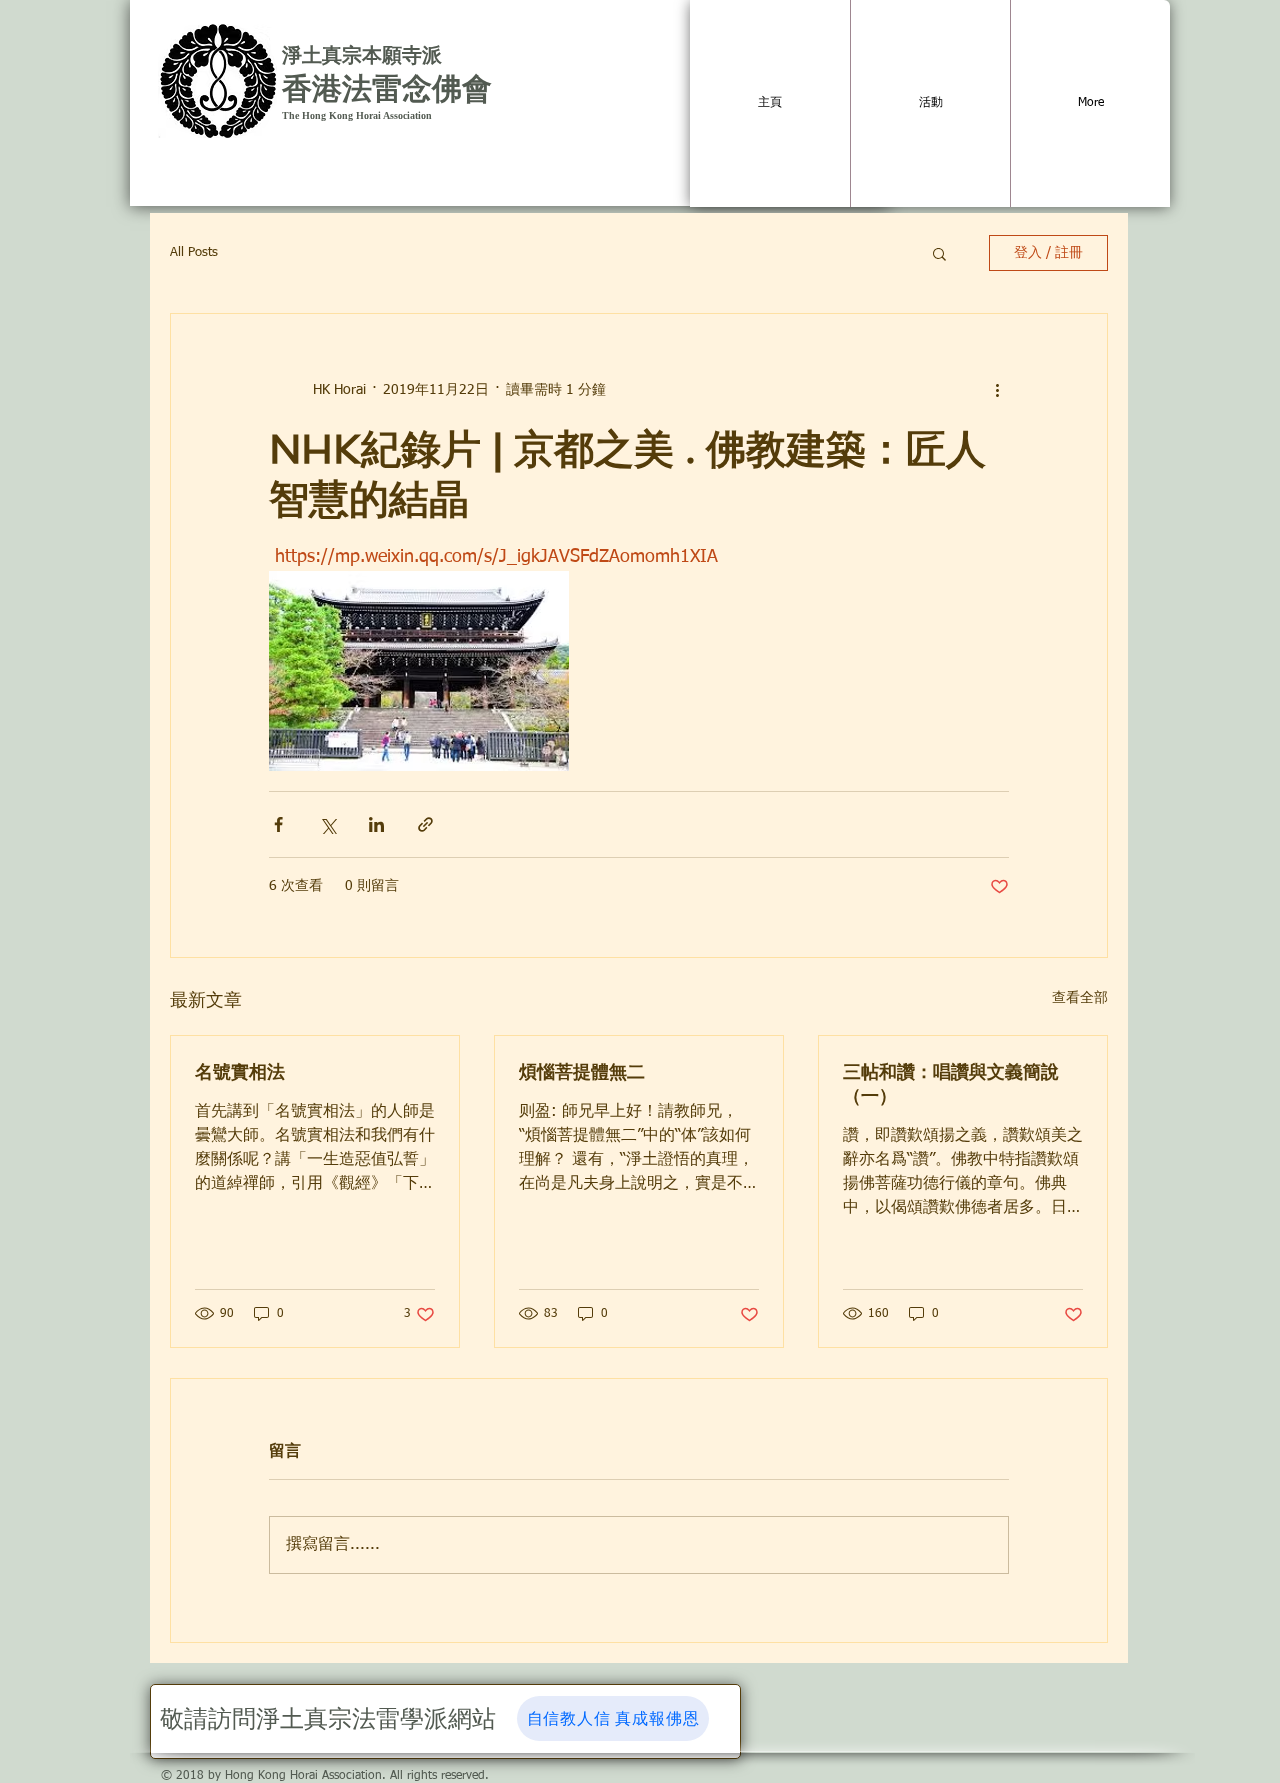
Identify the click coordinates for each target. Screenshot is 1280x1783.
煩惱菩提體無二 (582, 1071)
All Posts (194, 252)
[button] (939, 253)
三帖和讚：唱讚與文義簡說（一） (951, 1083)
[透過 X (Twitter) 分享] (327, 824)
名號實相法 (240, 1071)
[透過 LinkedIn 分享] (376, 824)
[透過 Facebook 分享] (278, 824)
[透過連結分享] (425, 824)
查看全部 (1080, 998)
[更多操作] (997, 390)
